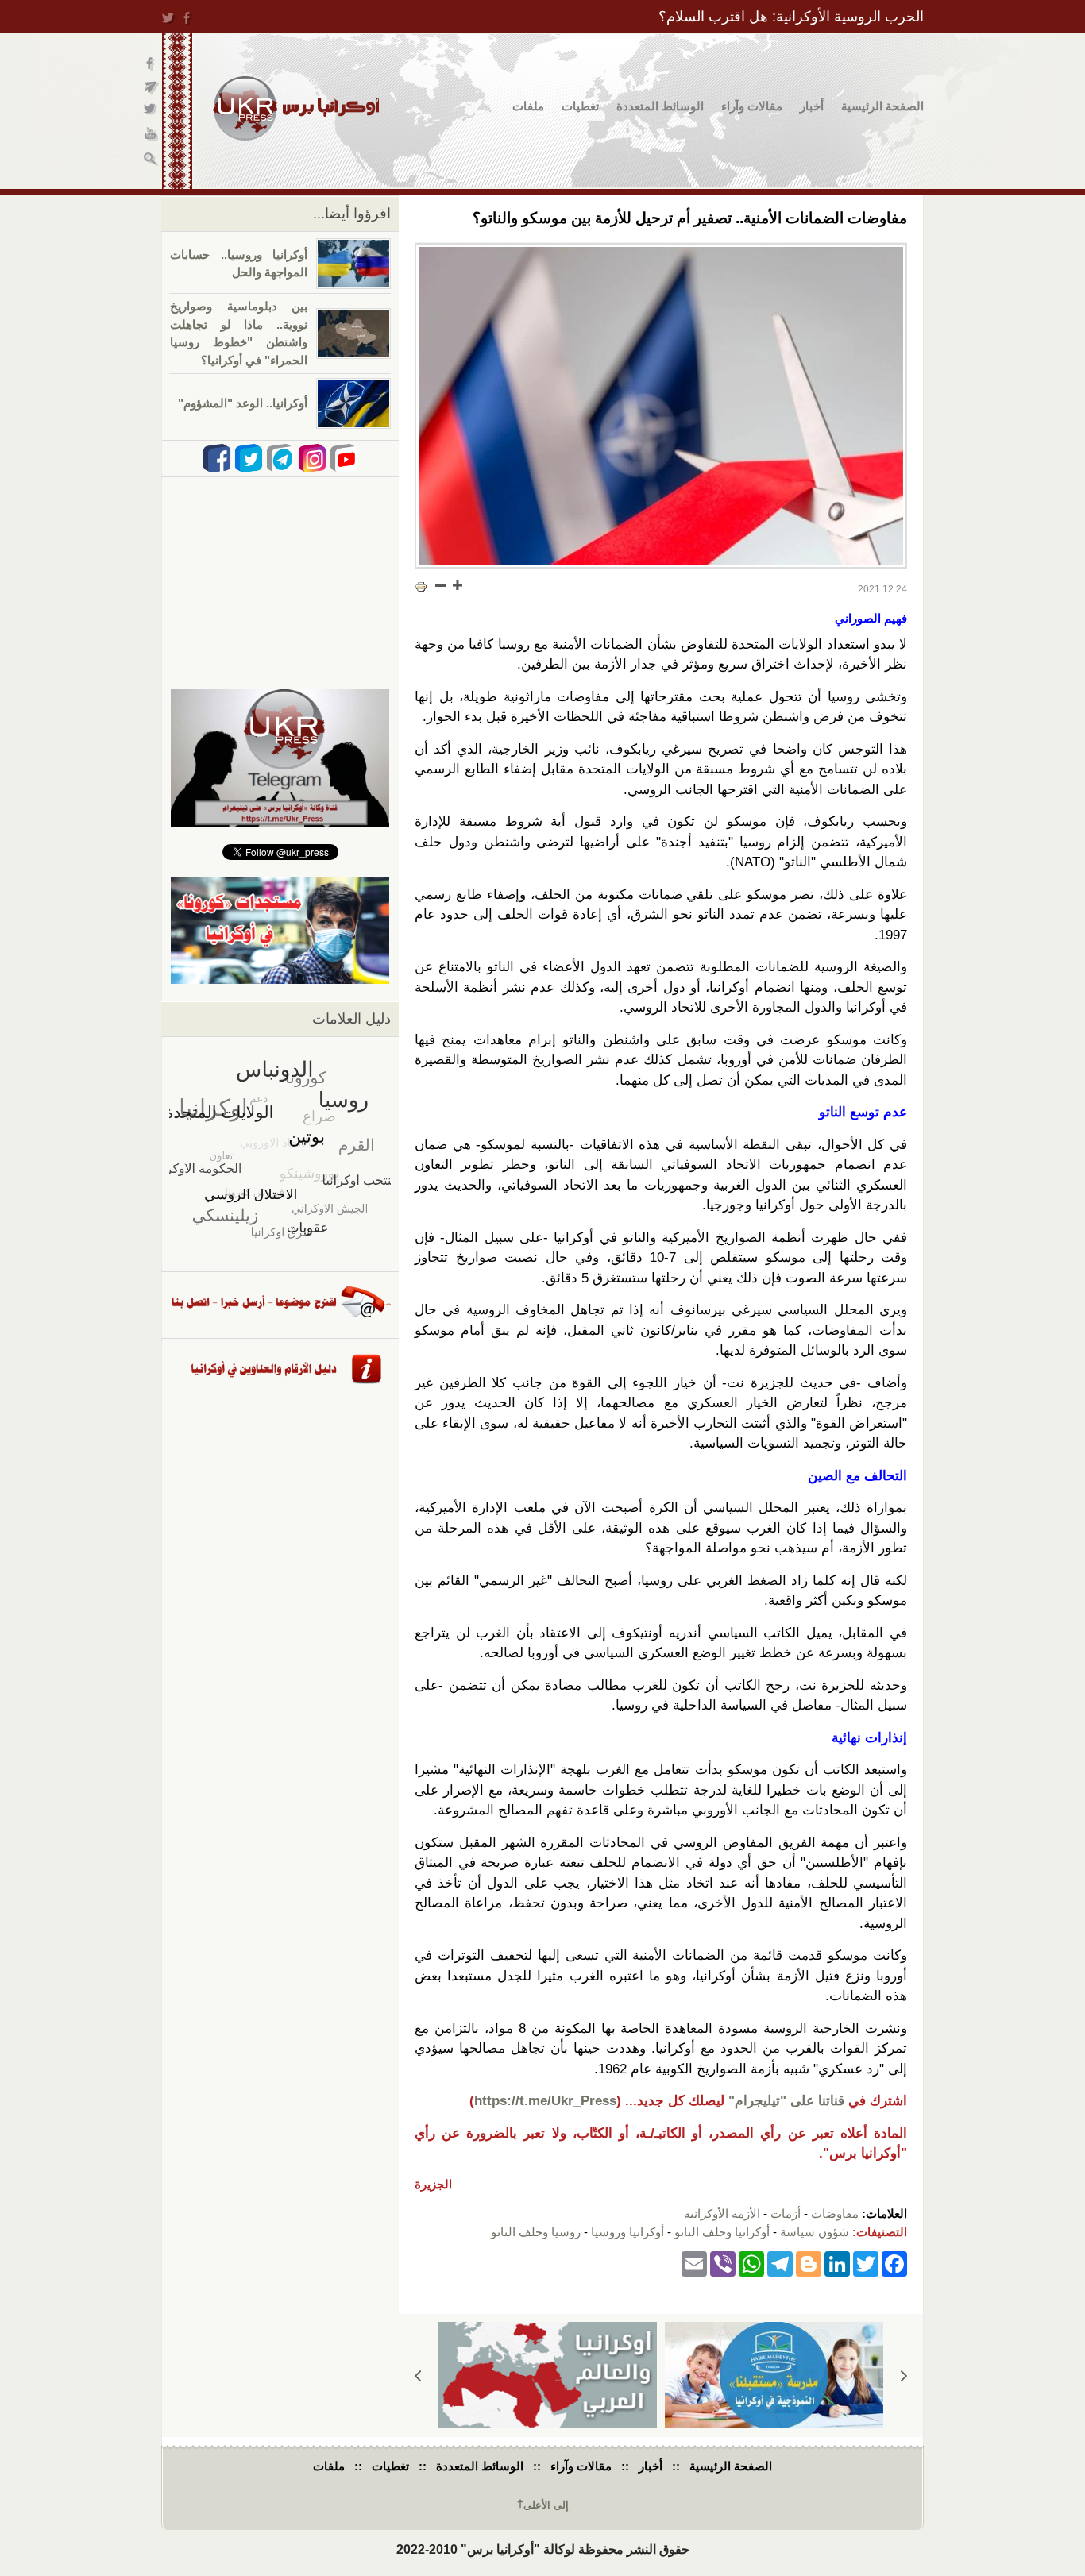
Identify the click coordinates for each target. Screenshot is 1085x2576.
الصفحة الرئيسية (882, 106)
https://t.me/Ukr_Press (545, 2101)
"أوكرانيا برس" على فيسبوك (151, 64)
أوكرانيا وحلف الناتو (722, 2232)
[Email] (694, 2263)
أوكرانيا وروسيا (627, 2232)
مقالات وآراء (752, 106)
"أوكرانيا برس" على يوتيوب (151, 135)
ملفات (528, 106)
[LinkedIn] (837, 2263)
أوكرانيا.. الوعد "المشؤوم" (243, 403)
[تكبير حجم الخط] (457, 585)
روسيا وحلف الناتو (536, 2232)
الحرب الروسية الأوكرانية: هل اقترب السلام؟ (791, 17)
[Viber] (723, 2263)
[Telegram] (780, 2263)
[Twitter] (866, 2263)
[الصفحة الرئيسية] (296, 108)
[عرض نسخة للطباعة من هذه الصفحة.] (421, 587)
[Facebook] (894, 2263)
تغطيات (580, 106)
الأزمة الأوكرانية (722, 2214)
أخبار (812, 106)
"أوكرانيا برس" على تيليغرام (151, 88)
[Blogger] (809, 2263)
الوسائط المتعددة (660, 106)
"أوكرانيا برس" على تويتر (151, 112)
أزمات (786, 2214)
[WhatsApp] (751, 2263)
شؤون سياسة (815, 2232)
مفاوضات (835, 2214)
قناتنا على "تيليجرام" (786, 2101)
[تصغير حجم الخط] (441, 585)
